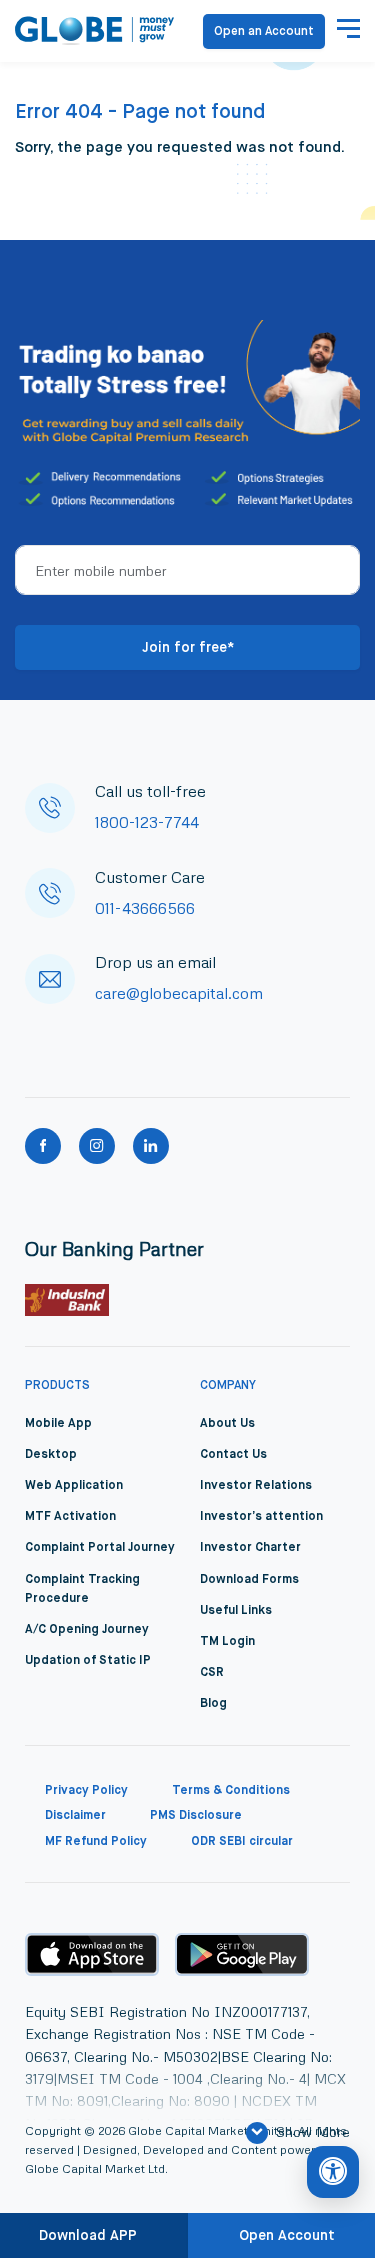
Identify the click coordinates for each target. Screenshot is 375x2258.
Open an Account (264, 32)
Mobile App (58, 1424)
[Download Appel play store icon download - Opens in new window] (92, 1954)
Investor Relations (256, 1486)
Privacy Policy (86, 1791)
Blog (213, 1704)
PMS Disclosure (196, 1816)
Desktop (51, 1455)
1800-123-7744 (147, 822)
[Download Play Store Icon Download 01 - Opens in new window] (242, 1954)
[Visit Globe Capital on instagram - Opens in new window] (97, 1146)
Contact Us (233, 1455)
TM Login (227, 1642)
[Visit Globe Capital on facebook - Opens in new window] (43, 1146)
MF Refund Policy (96, 1842)
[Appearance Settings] (333, 2172)
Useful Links (236, 1611)
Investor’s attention (261, 1517)
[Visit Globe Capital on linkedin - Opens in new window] (151, 1146)
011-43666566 (145, 908)
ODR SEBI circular (242, 1842)
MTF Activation (70, 1517)
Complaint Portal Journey (100, 1548)
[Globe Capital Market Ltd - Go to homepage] (95, 31)
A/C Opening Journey (87, 1630)
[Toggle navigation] (348, 31)
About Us (227, 1424)
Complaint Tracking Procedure (82, 1589)
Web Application (74, 1486)
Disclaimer (75, 1816)
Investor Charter (250, 1548)
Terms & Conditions (231, 1791)
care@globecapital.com (179, 993)
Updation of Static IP (88, 1661)
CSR (212, 1673)
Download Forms (249, 1580)
